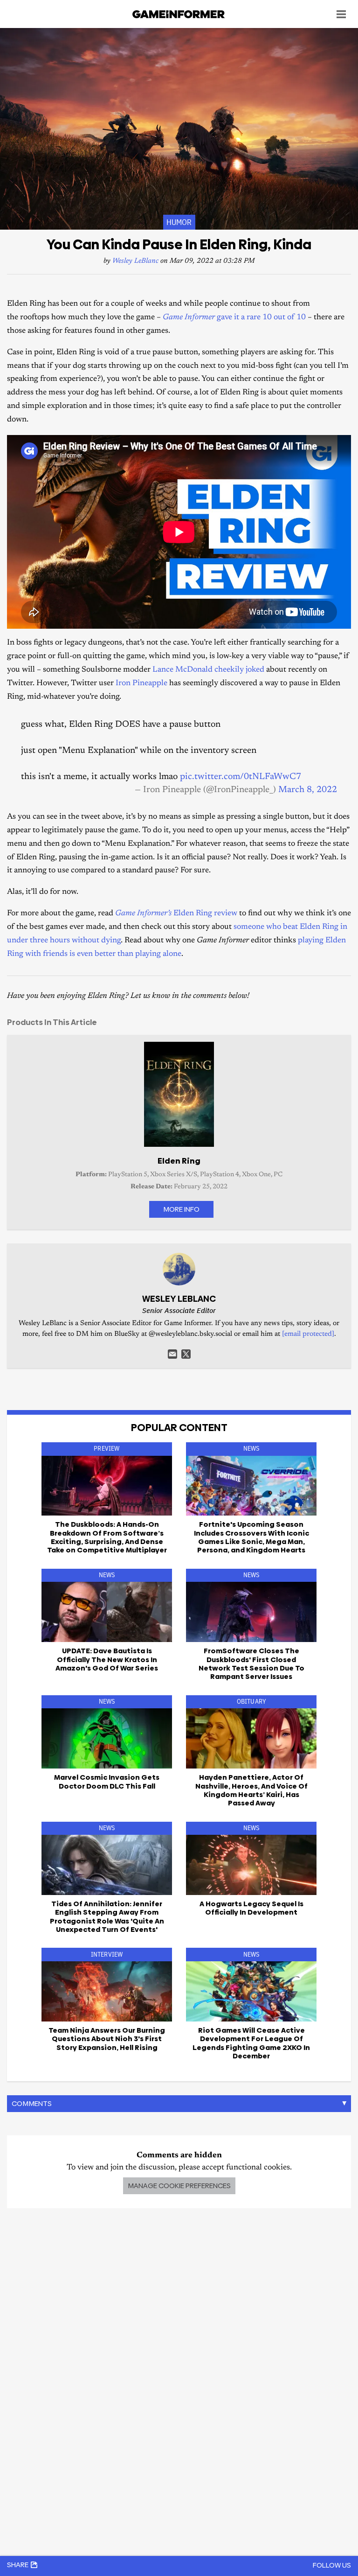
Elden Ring (179, 1161)
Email (172, 1354)
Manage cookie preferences (179, 2186)
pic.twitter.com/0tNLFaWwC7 (241, 777)
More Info (181, 1209)
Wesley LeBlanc (135, 261)
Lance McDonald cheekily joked (208, 670)
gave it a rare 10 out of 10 (234, 318)
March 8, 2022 (308, 790)
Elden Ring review (176, 914)
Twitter (186, 1354)
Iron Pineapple (141, 684)
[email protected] (308, 1334)
